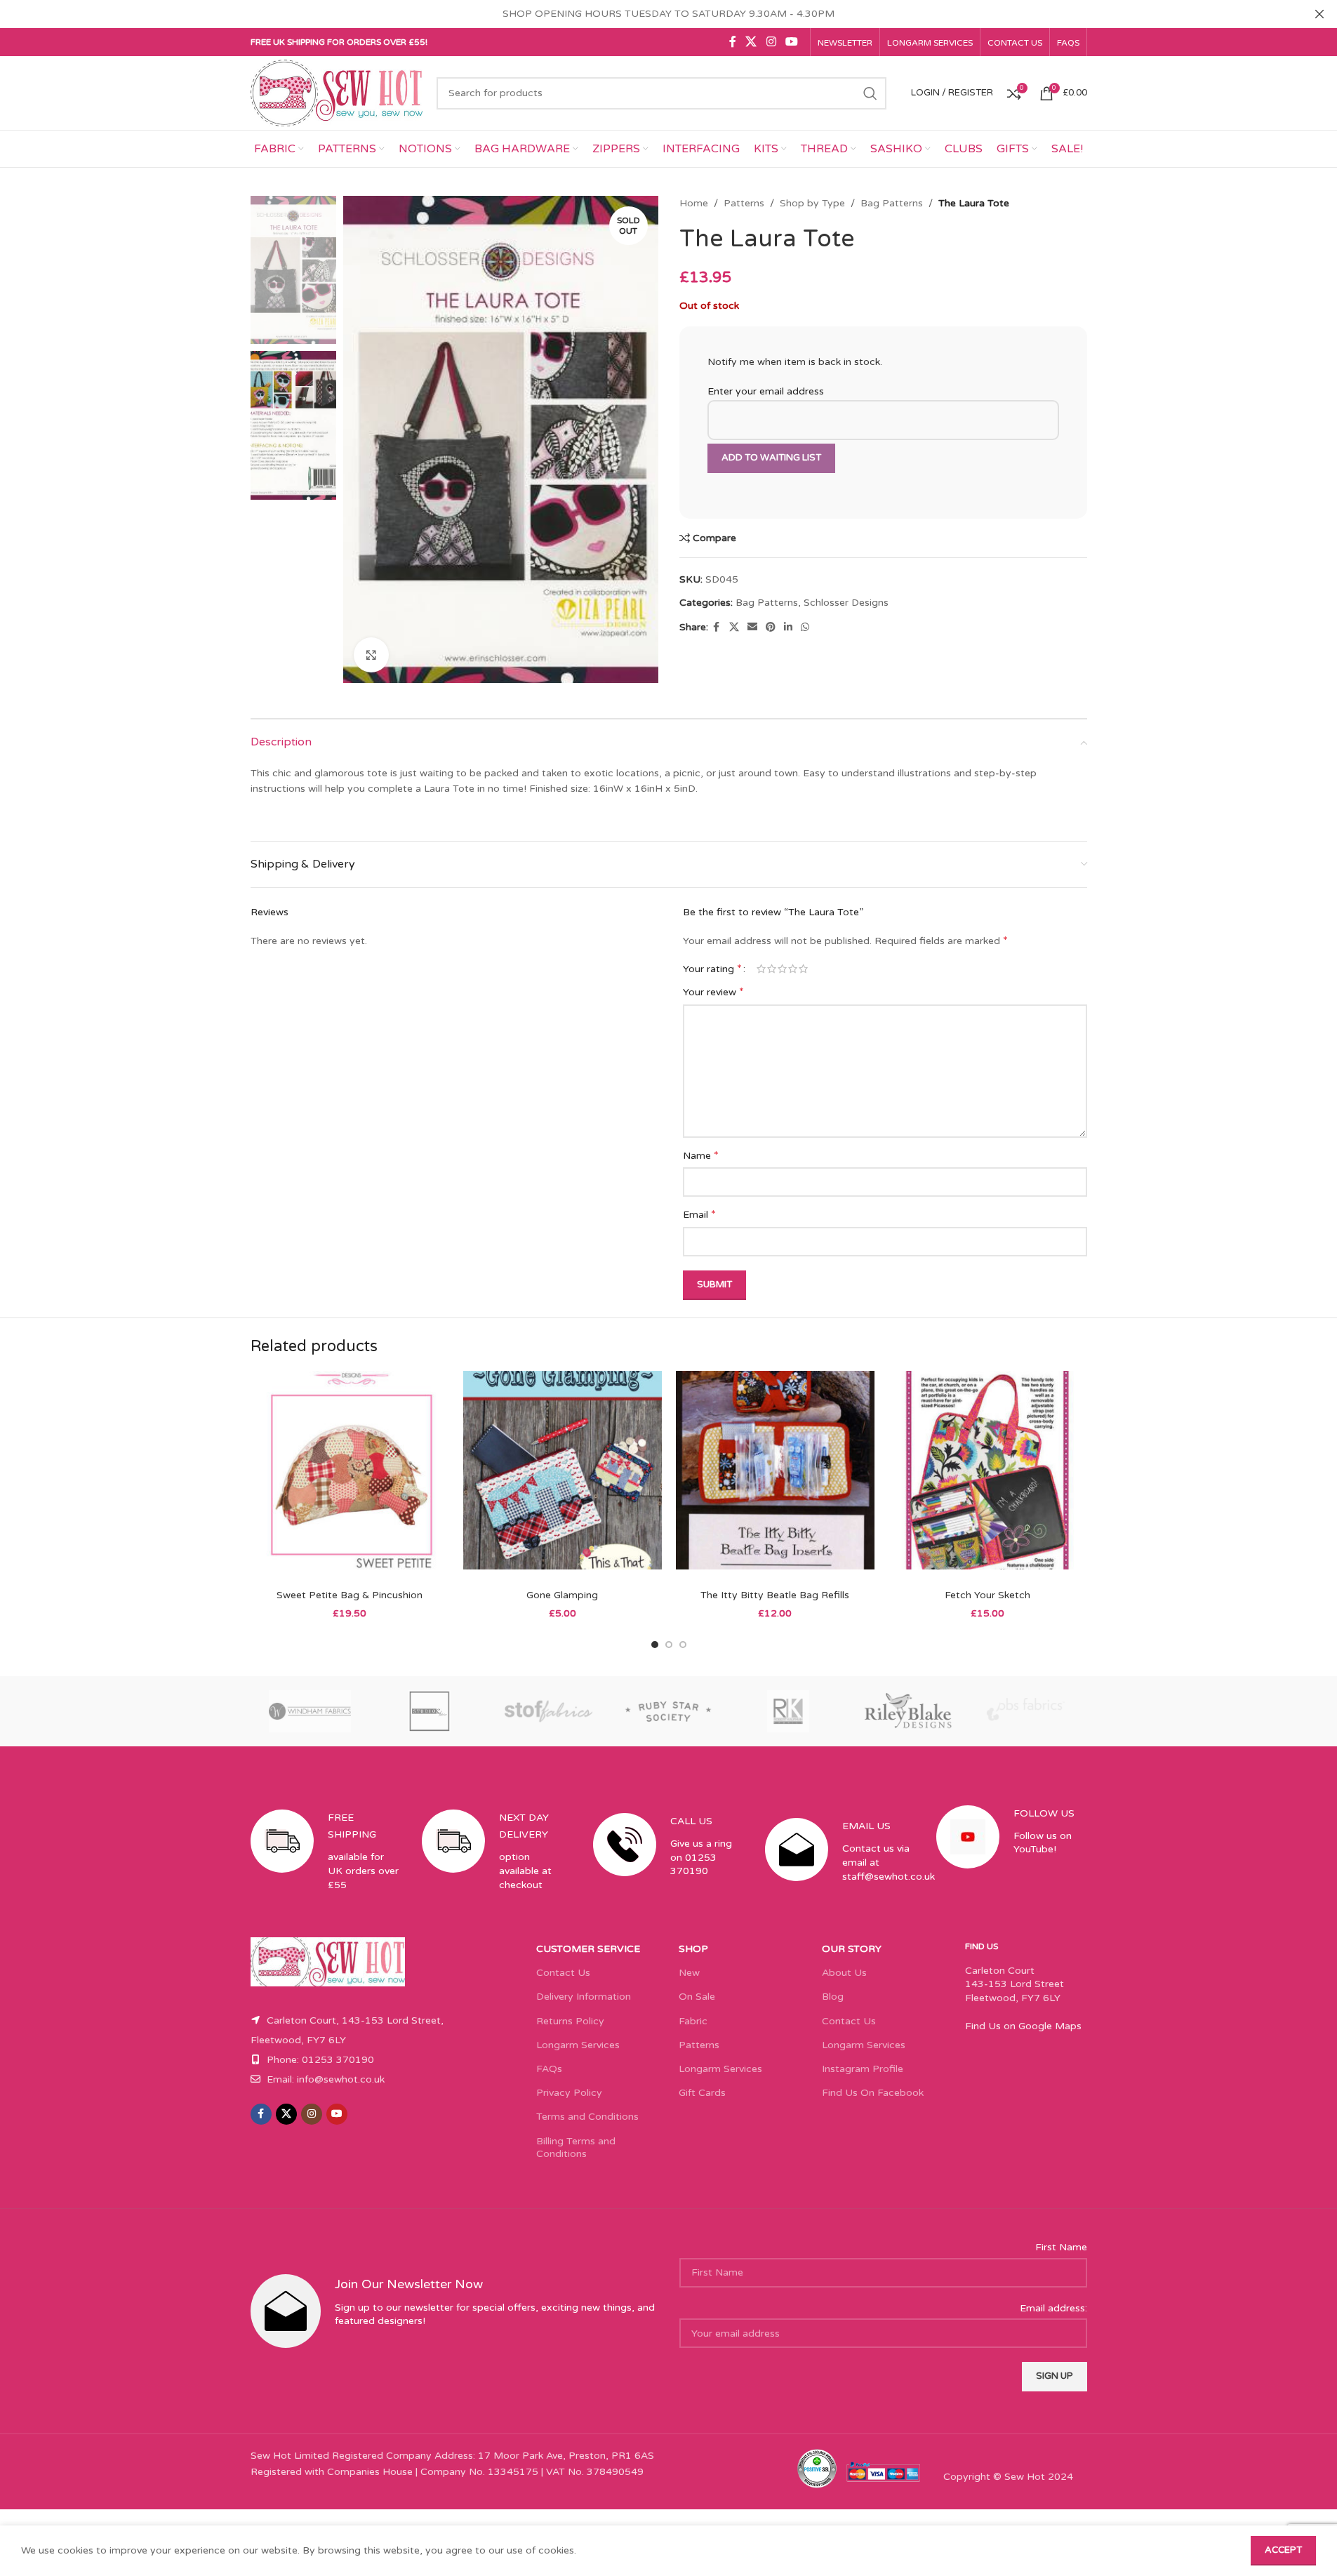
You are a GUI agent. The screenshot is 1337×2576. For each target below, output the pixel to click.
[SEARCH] (870, 93)
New (689, 1973)
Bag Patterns (892, 203)
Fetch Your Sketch (987, 1595)
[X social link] (751, 42)
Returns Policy (570, 2021)
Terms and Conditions (587, 2117)
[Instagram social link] (771, 42)
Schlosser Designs (846, 603)
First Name (1061, 2247)
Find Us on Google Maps (1023, 2026)
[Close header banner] (1319, 14)
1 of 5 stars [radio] (761, 969)
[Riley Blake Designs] (907, 1711)
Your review (713, 992)
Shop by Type (812, 203)
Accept (1283, 2550)
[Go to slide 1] (655, 1645)
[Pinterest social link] (771, 628)
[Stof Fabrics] (549, 1711)
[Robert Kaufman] (788, 1711)
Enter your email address (766, 391)
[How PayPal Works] (884, 2471)
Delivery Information (584, 1997)
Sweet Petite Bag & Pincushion (350, 1595)
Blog (833, 1997)
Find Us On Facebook (873, 2093)
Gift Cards (702, 2093)
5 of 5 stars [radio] (803, 969)
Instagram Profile (863, 2069)
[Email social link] (752, 628)
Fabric (693, 2021)
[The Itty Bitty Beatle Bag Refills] (775, 1476)
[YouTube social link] (791, 42)
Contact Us (563, 1973)
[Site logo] (337, 92)
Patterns (744, 203)
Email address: (1053, 2308)
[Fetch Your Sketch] (988, 1476)
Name (701, 1155)
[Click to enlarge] (371, 655)
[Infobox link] (326, 1863)
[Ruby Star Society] (668, 1711)
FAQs (549, 2069)
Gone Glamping (562, 1595)
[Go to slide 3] (683, 1645)
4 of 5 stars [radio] (793, 969)
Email (699, 1214)
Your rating (712, 969)
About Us (844, 1973)
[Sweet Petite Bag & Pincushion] (350, 1476)
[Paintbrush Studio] (1027, 1711)
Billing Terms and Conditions (576, 2147)
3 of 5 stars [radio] (782, 969)
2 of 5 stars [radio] (772, 969)
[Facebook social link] (733, 42)
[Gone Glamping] (563, 1476)
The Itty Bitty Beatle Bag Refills (775, 1595)
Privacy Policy (569, 2093)
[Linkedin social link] (788, 628)
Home (694, 203)
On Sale (697, 1997)
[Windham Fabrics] (310, 1711)
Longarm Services (578, 2045)
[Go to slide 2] (669, 1645)
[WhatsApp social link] (805, 628)
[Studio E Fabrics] (430, 1711)
